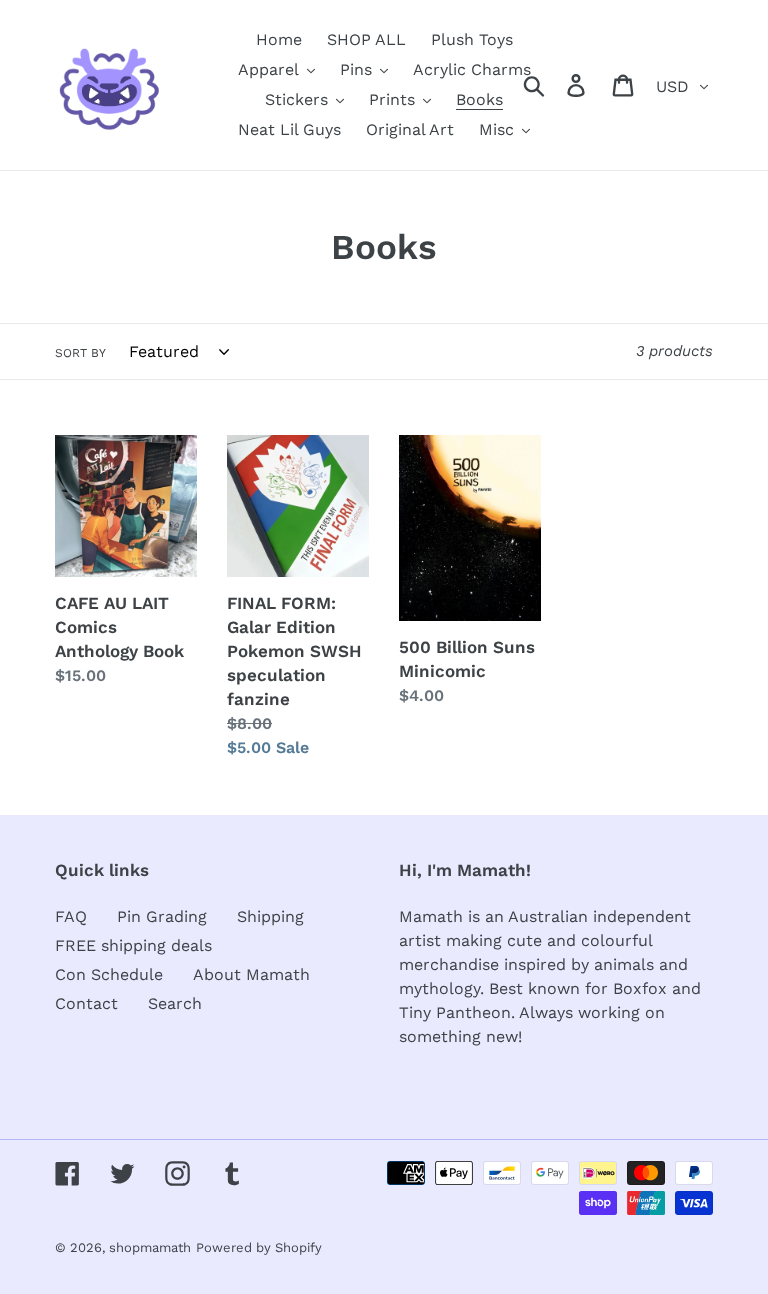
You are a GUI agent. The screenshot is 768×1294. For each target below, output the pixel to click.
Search (175, 1003)
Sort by (80, 353)
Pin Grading (162, 916)
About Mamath (251, 974)
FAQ (71, 916)
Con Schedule (109, 974)
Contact (86, 1003)
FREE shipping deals (133, 945)
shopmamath (150, 1247)
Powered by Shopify (259, 1247)
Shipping (270, 916)
